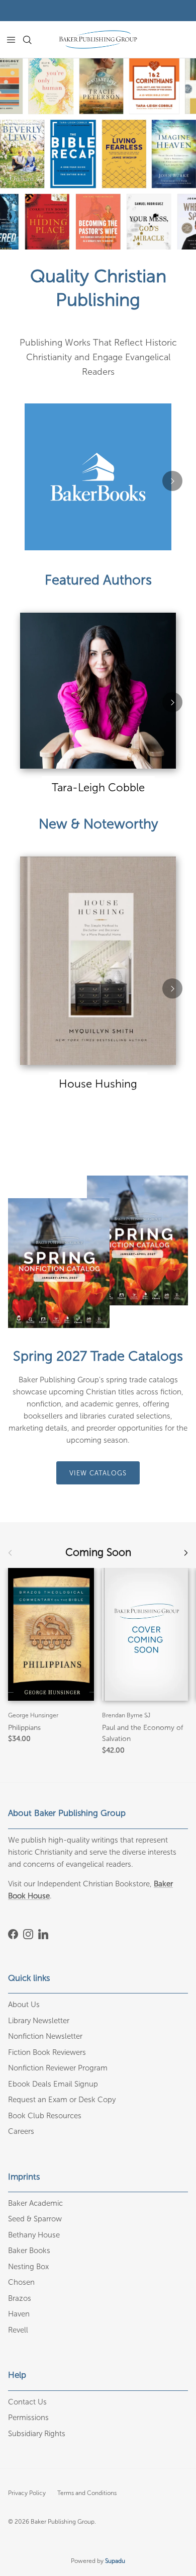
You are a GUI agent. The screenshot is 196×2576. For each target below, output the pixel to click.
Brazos (20, 2298)
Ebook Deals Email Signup (53, 2084)
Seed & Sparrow (35, 2219)
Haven (19, 2314)
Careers (21, 2131)
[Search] (33, 40)
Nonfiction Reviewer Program (58, 2068)
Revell (18, 2330)
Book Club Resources (45, 2116)
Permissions (28, 2418)
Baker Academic (35, 2203)
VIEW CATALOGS (98, 1473)
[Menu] (11, 40)
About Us (24, 2005)
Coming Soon (98, 1553)
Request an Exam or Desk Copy (62, 2100)
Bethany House (34, 2235)
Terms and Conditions (87, 2493)
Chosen (21, 2282)
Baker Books (29, 2251)
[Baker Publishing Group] (98, 39)
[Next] (172, 481)
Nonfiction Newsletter (45, 2036)
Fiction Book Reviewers (47, 2052)
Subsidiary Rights (37, 2434)
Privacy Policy (27, 2493)
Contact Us (27, 2402)
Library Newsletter (39, 2021)
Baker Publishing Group (63, 2522)
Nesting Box (28, 2267)
